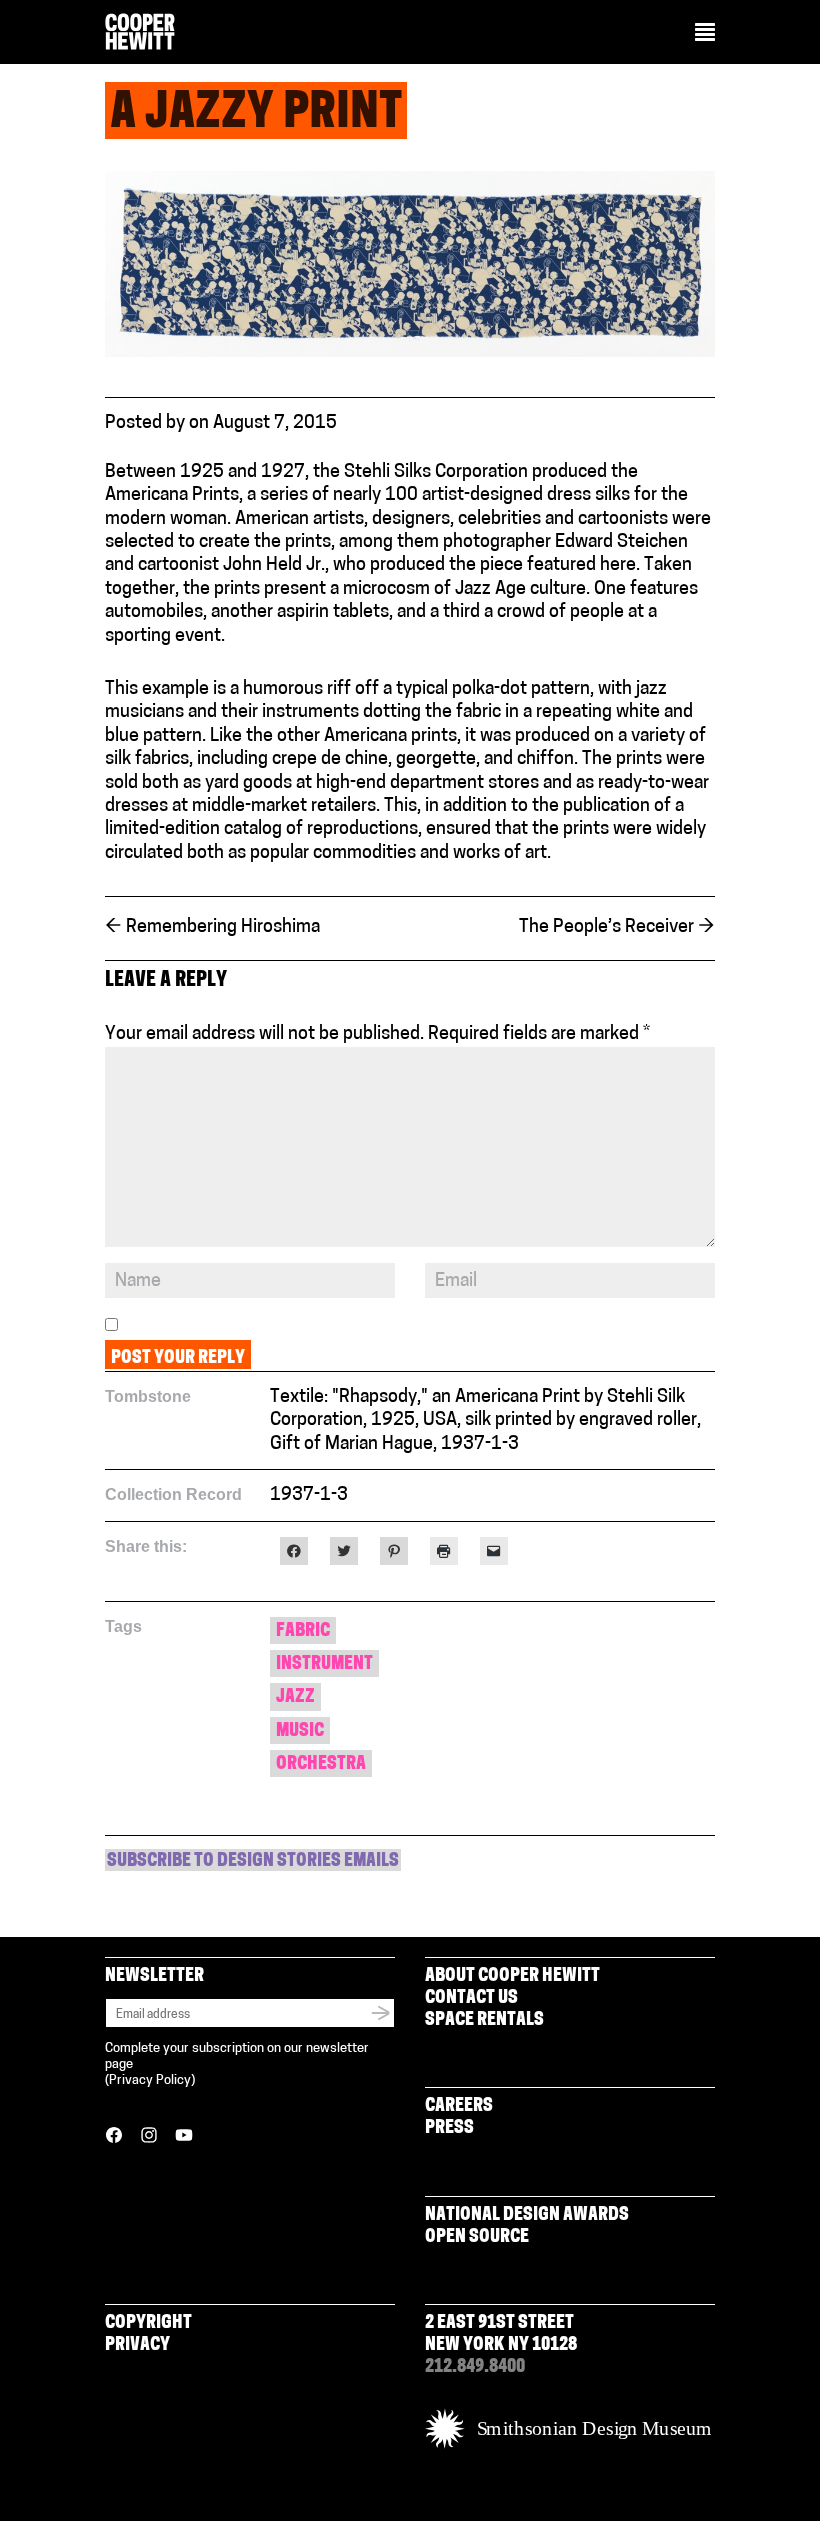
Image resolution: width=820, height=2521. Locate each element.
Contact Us (471, 1999)
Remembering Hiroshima (212, 928)
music (300, 1732)
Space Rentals (484, 2021)
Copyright (148, 2324)
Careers (459, 2107)
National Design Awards (527, 2216)
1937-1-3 (309, 1496)
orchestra (321, 1765)
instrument (324, 1665)
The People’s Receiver (617, 928)
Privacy (137, 2346)
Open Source (477, 2238)
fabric (303, 1632)
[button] (705, 34)
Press (449, 2129)
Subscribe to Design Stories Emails (253, 1862)
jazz (295, 1698)
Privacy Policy (150, 2080)
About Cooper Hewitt (512, 1977)
